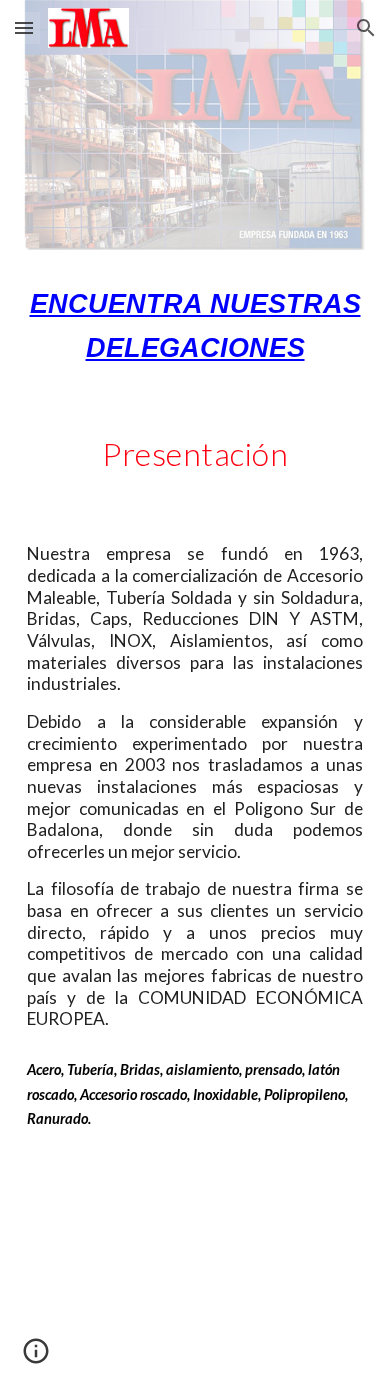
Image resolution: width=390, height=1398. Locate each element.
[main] (195, 326)
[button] (24, 27)
